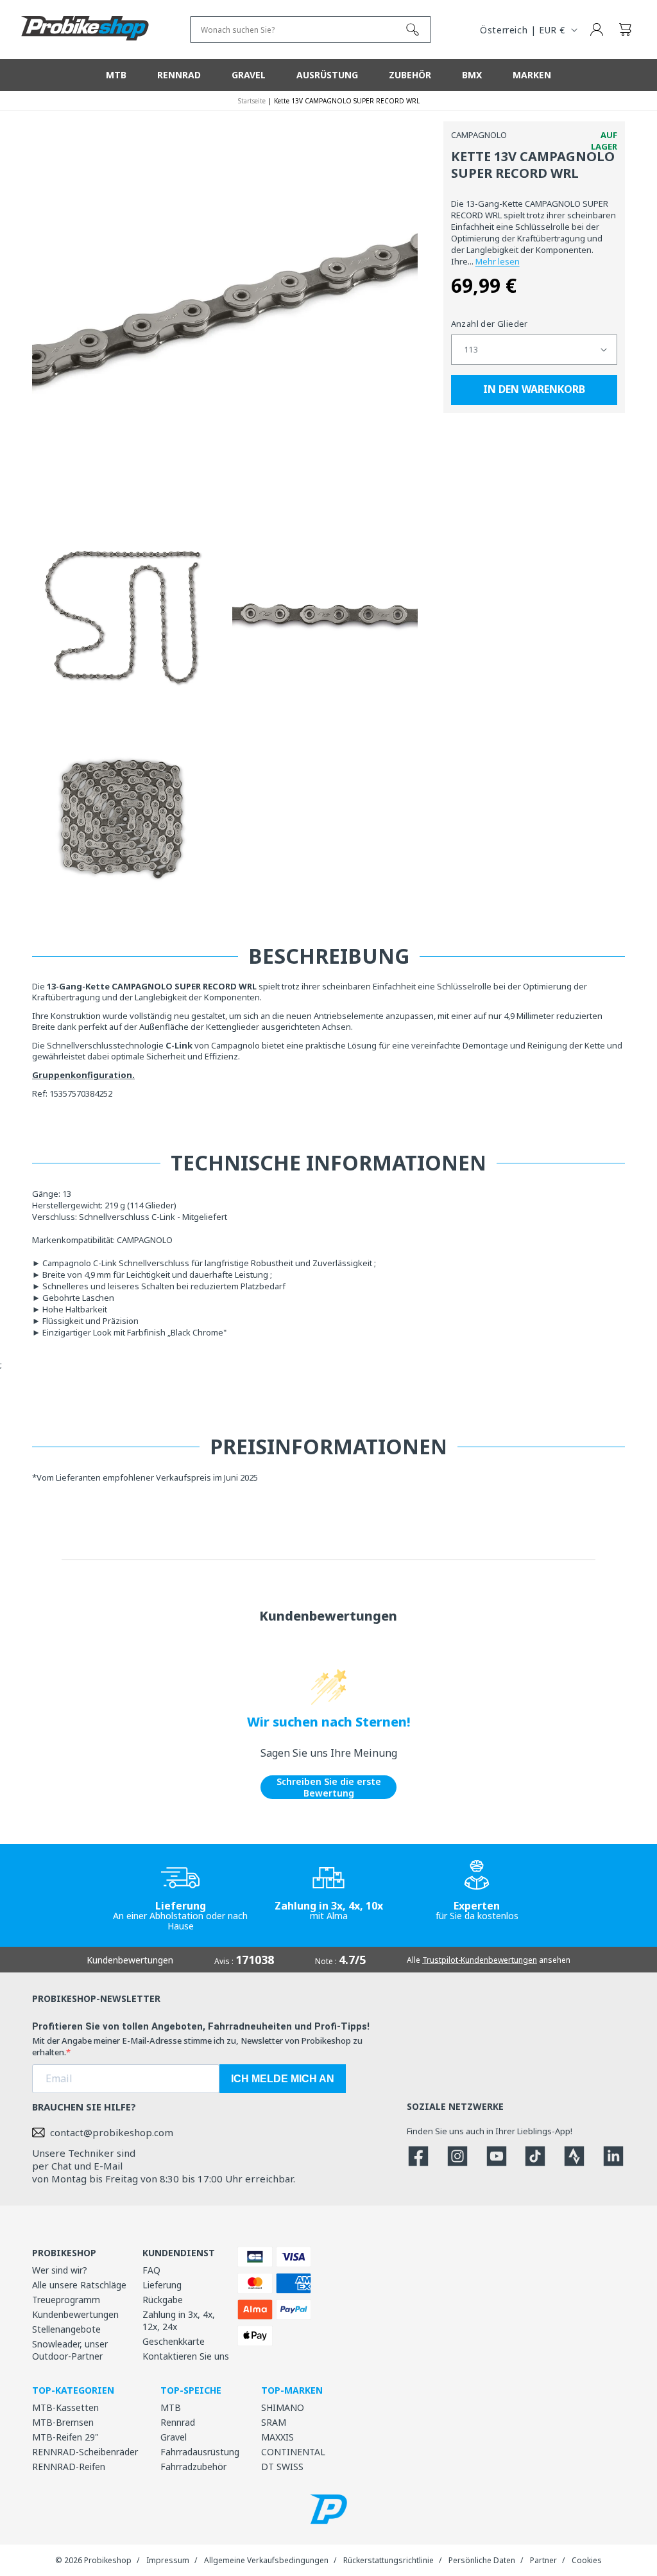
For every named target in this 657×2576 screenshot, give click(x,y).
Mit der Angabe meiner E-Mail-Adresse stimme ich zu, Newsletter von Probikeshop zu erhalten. (197, 2046)
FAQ (151, 2270)
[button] (625, 30)
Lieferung (162, 2285)
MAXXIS (277, 2437)
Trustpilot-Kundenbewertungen (480, 1960)
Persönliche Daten (482, 2560)
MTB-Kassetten (65, 2407)
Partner (543, 2560)
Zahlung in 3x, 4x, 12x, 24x (179, 2320)
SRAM (274, 2422)
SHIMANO (283, 2407)
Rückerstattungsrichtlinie (388, 2560)
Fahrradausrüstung (200, 2452)
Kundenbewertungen (75, 2314)
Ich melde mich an (283, 2079)
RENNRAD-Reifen (69, 2467)
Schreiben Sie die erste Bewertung (329, 1787)
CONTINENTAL (293, 2452)
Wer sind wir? (60, 2270)
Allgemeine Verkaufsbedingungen (266, 2560)
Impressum (168, 2560)
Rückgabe (163, 2300)
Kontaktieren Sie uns (186, 2356)
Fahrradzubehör (193, 2467)
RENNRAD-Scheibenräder (85, 2452)
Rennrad (178, 2422)
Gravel (174, 2437)
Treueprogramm (66, 2300)
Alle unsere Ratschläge (79, 2285)
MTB (171, 2407)
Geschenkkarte (174, 2341)
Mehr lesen (498, 261)
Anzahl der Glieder (490, 324)
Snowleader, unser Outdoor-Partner (70, 2350)
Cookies (587, 2560)
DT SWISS (282, 2467)
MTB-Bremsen (63, 2422)
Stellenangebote (66, 2329)
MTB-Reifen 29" (65, 2437)
